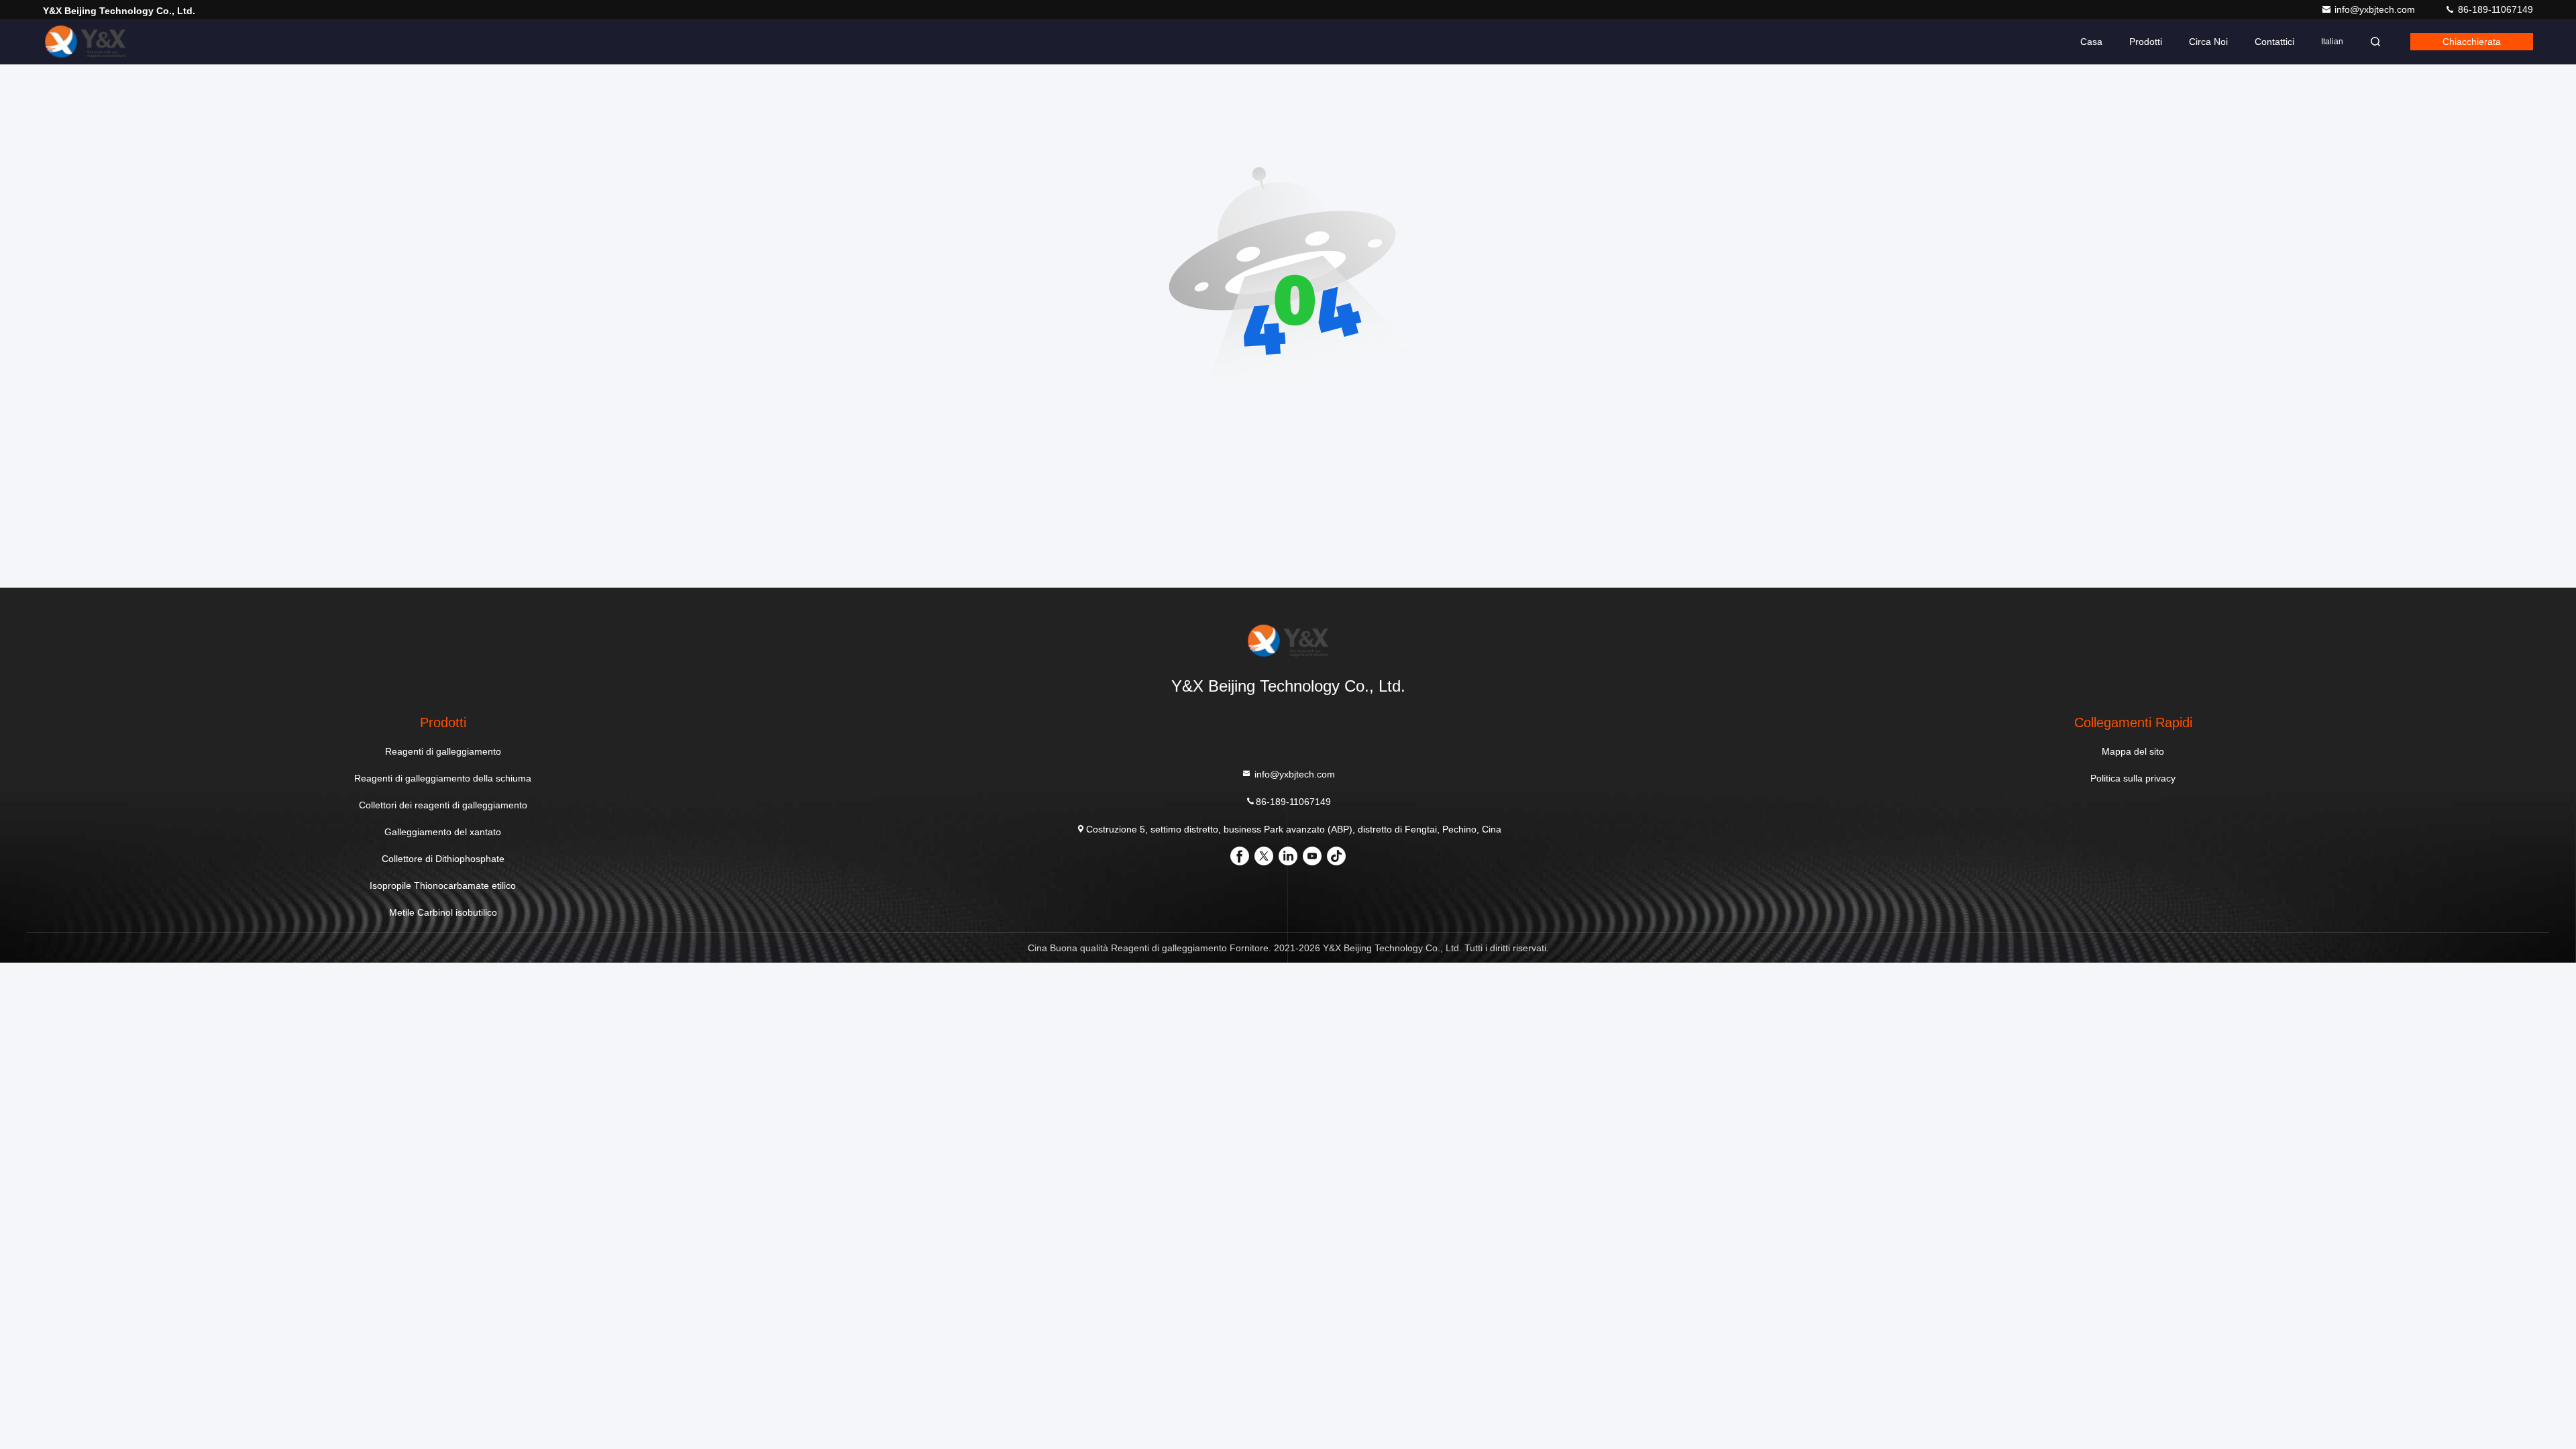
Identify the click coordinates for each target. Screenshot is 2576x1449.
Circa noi (2208, 42)
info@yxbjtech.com (2376, 9)
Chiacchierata (2472, 42)
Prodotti (2146, 42)
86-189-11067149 (2494, 9)
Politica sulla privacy (2133, 778)
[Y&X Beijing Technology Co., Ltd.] (85, 42)
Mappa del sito (2133, 751)
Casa (2091, 42)
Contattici (2274, 42)
